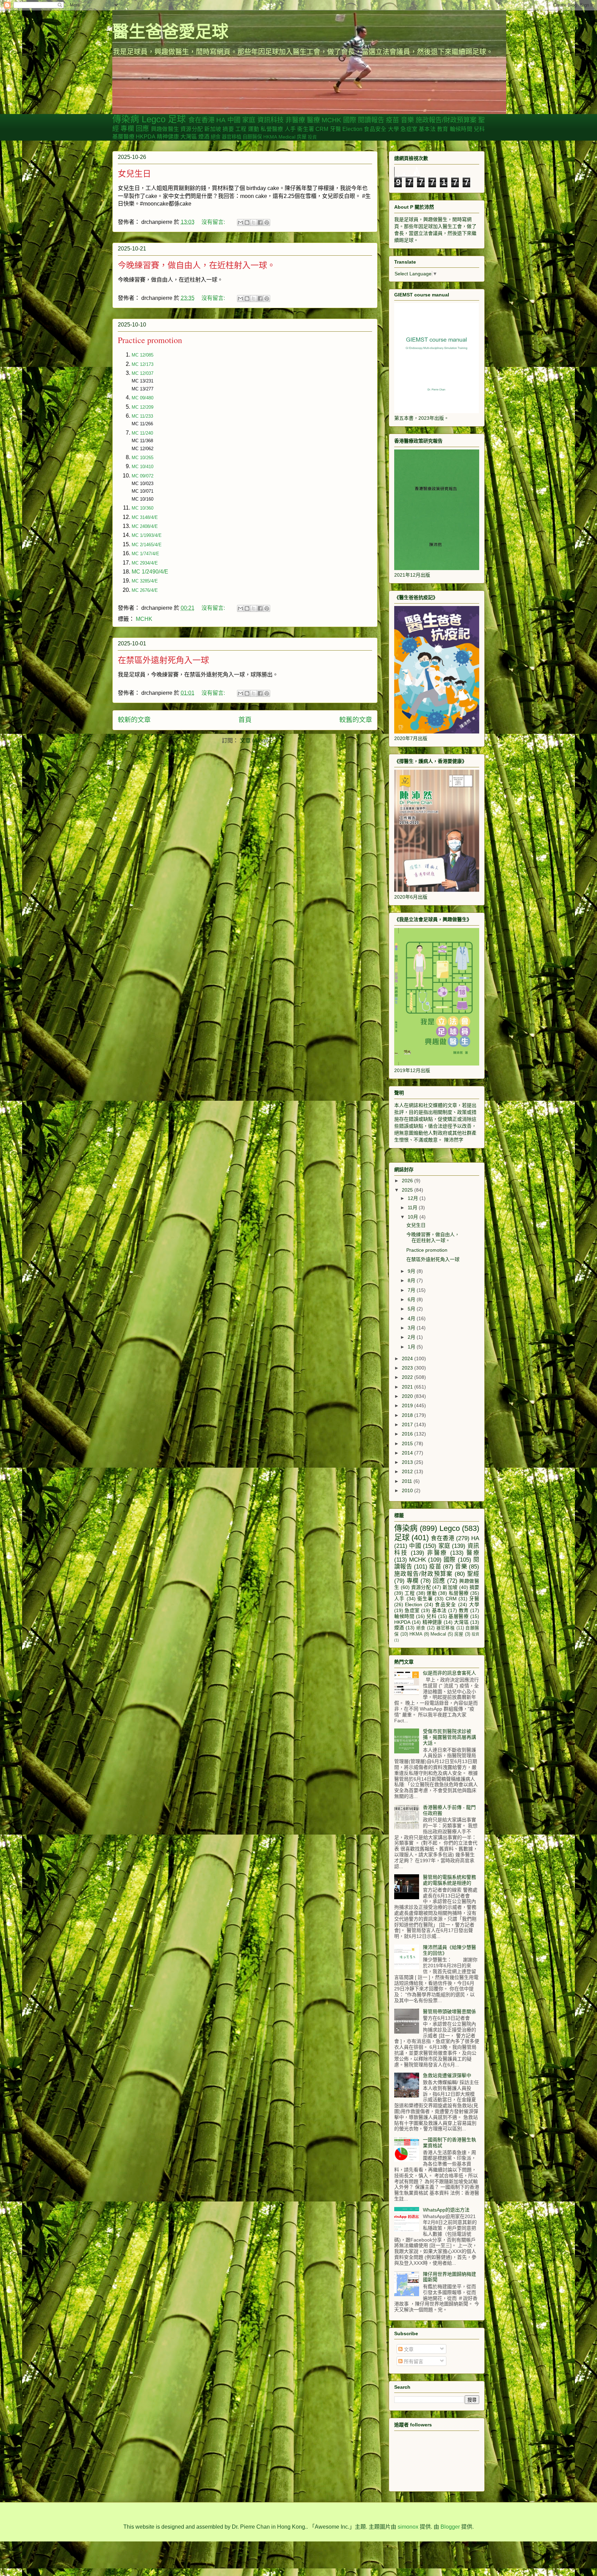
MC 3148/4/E (145, 517)
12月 (414, 1198)
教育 (443, 129)
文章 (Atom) (254, 741)
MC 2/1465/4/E (147, 545)
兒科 (479, 129)
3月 (412, 1328)
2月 (412, 1337)
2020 (408, 1396)
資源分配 (192, 129)
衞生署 (306, 129)
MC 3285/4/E (145, 581)
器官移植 (231, 137)
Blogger (450, 2527)
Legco (154, 119)
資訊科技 (271, 120)
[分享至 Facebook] (260, 222)
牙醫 (335, 129)
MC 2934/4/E (145, 563)
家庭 (249, 120)
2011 (408, 1481)
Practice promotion (150, 340)
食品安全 (375, 129)
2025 (408, 1190)
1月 (412, 1347)
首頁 (245, 720)
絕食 (216, 137)
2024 (408, 1358)
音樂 (407, 120)
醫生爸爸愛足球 (170, 31)
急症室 (409, 129)
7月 (412, 1290)
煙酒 (204, 137)
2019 (408, 1405)
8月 (412, 1280)
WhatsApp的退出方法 (446, 2210)
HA (221, 120)
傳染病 (126, 119)
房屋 (302, 137)
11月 (413, 1207)
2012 (408, 1471)
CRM (322, 129)
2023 (408, 1368)
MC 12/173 (143, 364)
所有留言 (413, 2361)
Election (352, 129)
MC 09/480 (143, 398)
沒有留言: (214, 222)
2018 (408, 1415)
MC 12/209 (143, 407)
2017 (408, 1424)
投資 (312, 137)
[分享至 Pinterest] (267, 222)
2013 (408, 1462)
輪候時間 (461, 129)
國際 (350, 120)
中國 (234, 120)
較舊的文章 (356, 720)
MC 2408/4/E (145, 526)
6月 (412, 1299)
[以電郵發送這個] (240, 222)
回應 (142, 129)
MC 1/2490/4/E (150, 572)
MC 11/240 (142, 433)
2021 (408, 1387)
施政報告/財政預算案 (446, 120)
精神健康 (168, 137)
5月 (412, 1309)
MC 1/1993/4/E (147, 535)
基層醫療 (123, 137)
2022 (408, 1377)
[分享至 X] (254, 222)
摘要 (228, 129)
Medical (287, 137)
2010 (408, 1490)
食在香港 (201, 120)
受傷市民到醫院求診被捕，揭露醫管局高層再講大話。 (449, 1737)
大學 (394, 129)
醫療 (313, 120)
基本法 (427, 129)
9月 (412, 1271)
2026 (408, 1181)
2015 (408, 1443)
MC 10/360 (143, 508)
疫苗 (392, 120)
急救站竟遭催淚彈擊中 (447, 2075)
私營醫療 (272, 129)
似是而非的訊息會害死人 (449, 1673)
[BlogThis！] (247, 222)
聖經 (473, 1574)
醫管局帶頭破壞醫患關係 (449, 2011)
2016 (408, 1434)
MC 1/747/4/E (145, 554)
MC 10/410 (143, 467)
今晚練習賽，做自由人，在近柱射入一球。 (197, 265)
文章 (408, 2349)
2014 (408, 1453)
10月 (414, 1217)
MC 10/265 (143, 458)
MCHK (331, 120)
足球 (177, 119)
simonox (408, 2527)
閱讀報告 (371, 120)
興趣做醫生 (165, 129)
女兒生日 (134, 173)
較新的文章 (134, 720)
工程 (241, 129)
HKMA (270, 137)
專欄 (127, 129)
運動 (254, 129)
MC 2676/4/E (145, 590)
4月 (412, 1318)
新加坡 (213, 129)
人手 (290, 129)
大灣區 (189, 137)
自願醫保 (252, 137)
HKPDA (146, 137)
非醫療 (295, 120)
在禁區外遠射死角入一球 (163, 660)
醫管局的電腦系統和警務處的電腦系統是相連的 (449, 1880)
